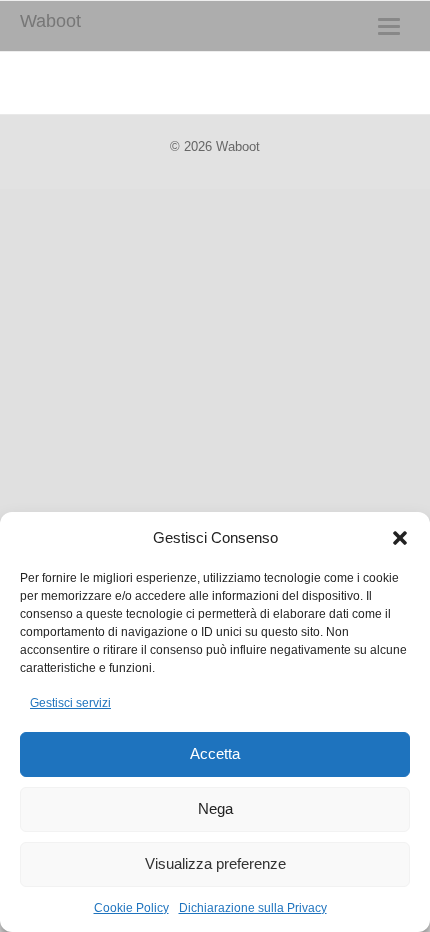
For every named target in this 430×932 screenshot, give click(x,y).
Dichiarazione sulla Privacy (253, 908)
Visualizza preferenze (215, 863)
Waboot (50, 21)
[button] (400, 538)
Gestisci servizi (70, 703)
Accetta (215, 753)
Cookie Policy (131, 908)
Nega (215, 808)
